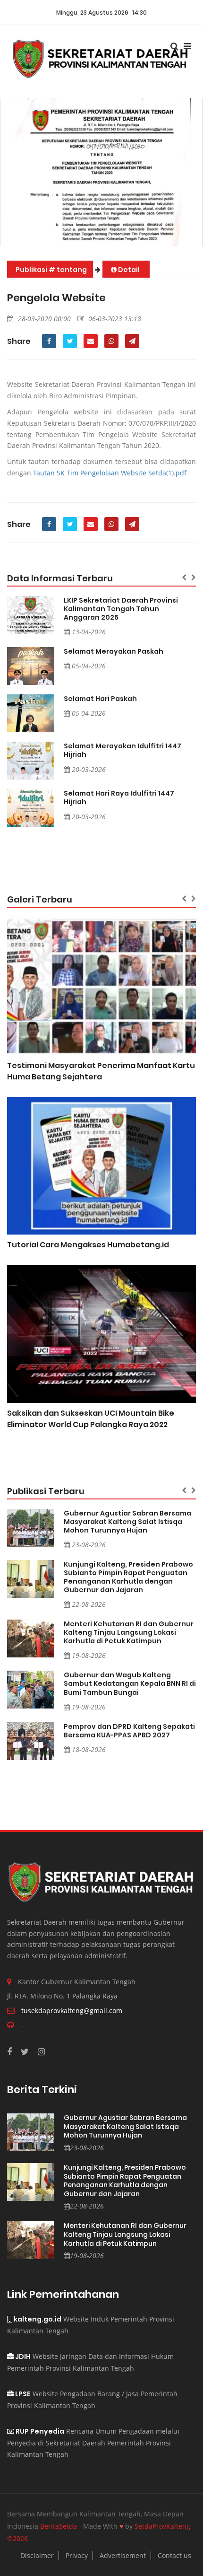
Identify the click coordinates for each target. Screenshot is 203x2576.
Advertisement (123, 2555)
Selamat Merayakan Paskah (114, 651)
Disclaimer (37, 2555)
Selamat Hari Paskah (100, 699)
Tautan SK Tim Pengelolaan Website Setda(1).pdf (110, 473)
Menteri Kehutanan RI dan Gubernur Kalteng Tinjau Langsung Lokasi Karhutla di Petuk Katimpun (129, 1632)
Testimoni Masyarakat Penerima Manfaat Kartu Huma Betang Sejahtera (101, 1071)
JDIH (22, 2357)
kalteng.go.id (37, 2319)
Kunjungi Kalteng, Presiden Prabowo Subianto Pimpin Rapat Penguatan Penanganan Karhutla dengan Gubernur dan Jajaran (128, 1577)
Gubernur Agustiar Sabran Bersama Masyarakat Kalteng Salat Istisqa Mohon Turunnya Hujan (127, 1522)
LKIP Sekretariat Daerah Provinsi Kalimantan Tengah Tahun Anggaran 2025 (121, 609)
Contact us (174, 2555)
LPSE (22, 2394)
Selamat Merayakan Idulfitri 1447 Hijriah (123, 750)
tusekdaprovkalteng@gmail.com (72, 2011)
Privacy (77, 2555)
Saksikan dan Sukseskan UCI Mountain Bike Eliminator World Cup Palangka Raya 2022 (91, 1419)
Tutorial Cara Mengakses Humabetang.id (88, 1245)
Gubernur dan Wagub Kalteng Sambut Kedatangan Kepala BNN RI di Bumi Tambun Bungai (130, 1683)
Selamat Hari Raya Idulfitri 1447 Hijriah (119, 797)
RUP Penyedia (39, 2431)
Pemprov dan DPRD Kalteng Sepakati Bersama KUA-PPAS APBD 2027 (129, 1731)
